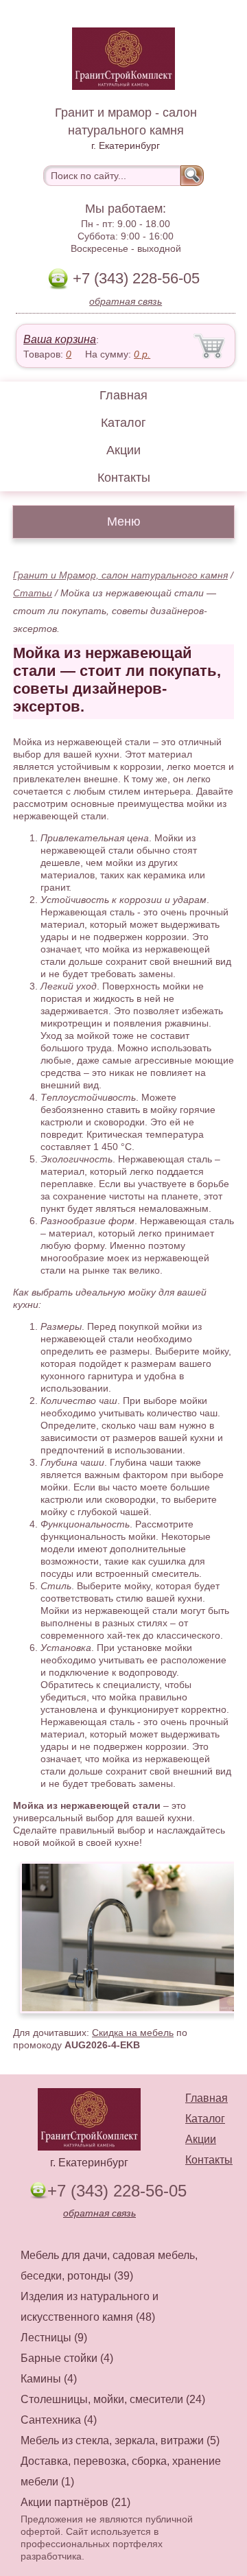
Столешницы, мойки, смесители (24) (113, 2399)
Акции (123, 450)
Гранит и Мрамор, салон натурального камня (120, 575)
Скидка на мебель (133, 2033)
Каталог (123, 423)
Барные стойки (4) (67, 2358)
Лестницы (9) (54, 2338)
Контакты (124, 478)
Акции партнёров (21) (75, 2502)
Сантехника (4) (59, 2420)
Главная (123, 395)
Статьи (33, 593)
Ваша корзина (60, 339)
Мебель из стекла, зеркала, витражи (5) (120, 2440)
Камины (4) (49, 2379)
